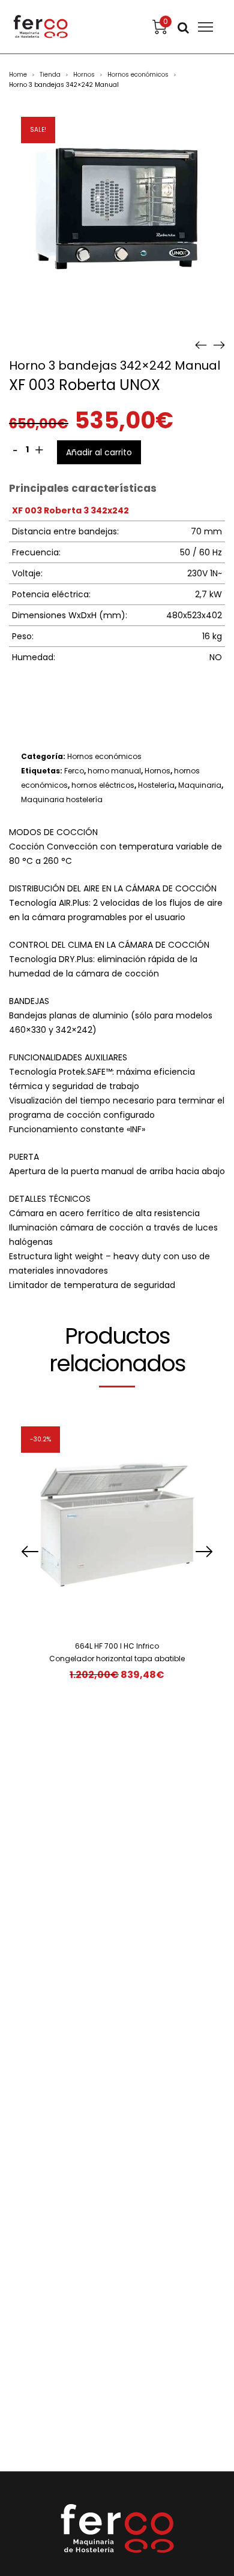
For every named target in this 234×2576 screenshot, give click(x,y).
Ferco (74, 771)
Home (18, 75)
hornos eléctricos (103, 785)
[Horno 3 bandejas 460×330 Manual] (219, 344)
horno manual (114, 771)
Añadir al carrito (99, 452)
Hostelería (156, 785)
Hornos (84, 75)
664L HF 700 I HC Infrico (117, 1646)
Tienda (50, 75)
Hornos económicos (138, 75)
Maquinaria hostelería (62, 799)
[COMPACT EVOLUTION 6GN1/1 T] (201, 344)
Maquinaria (200, 785)
